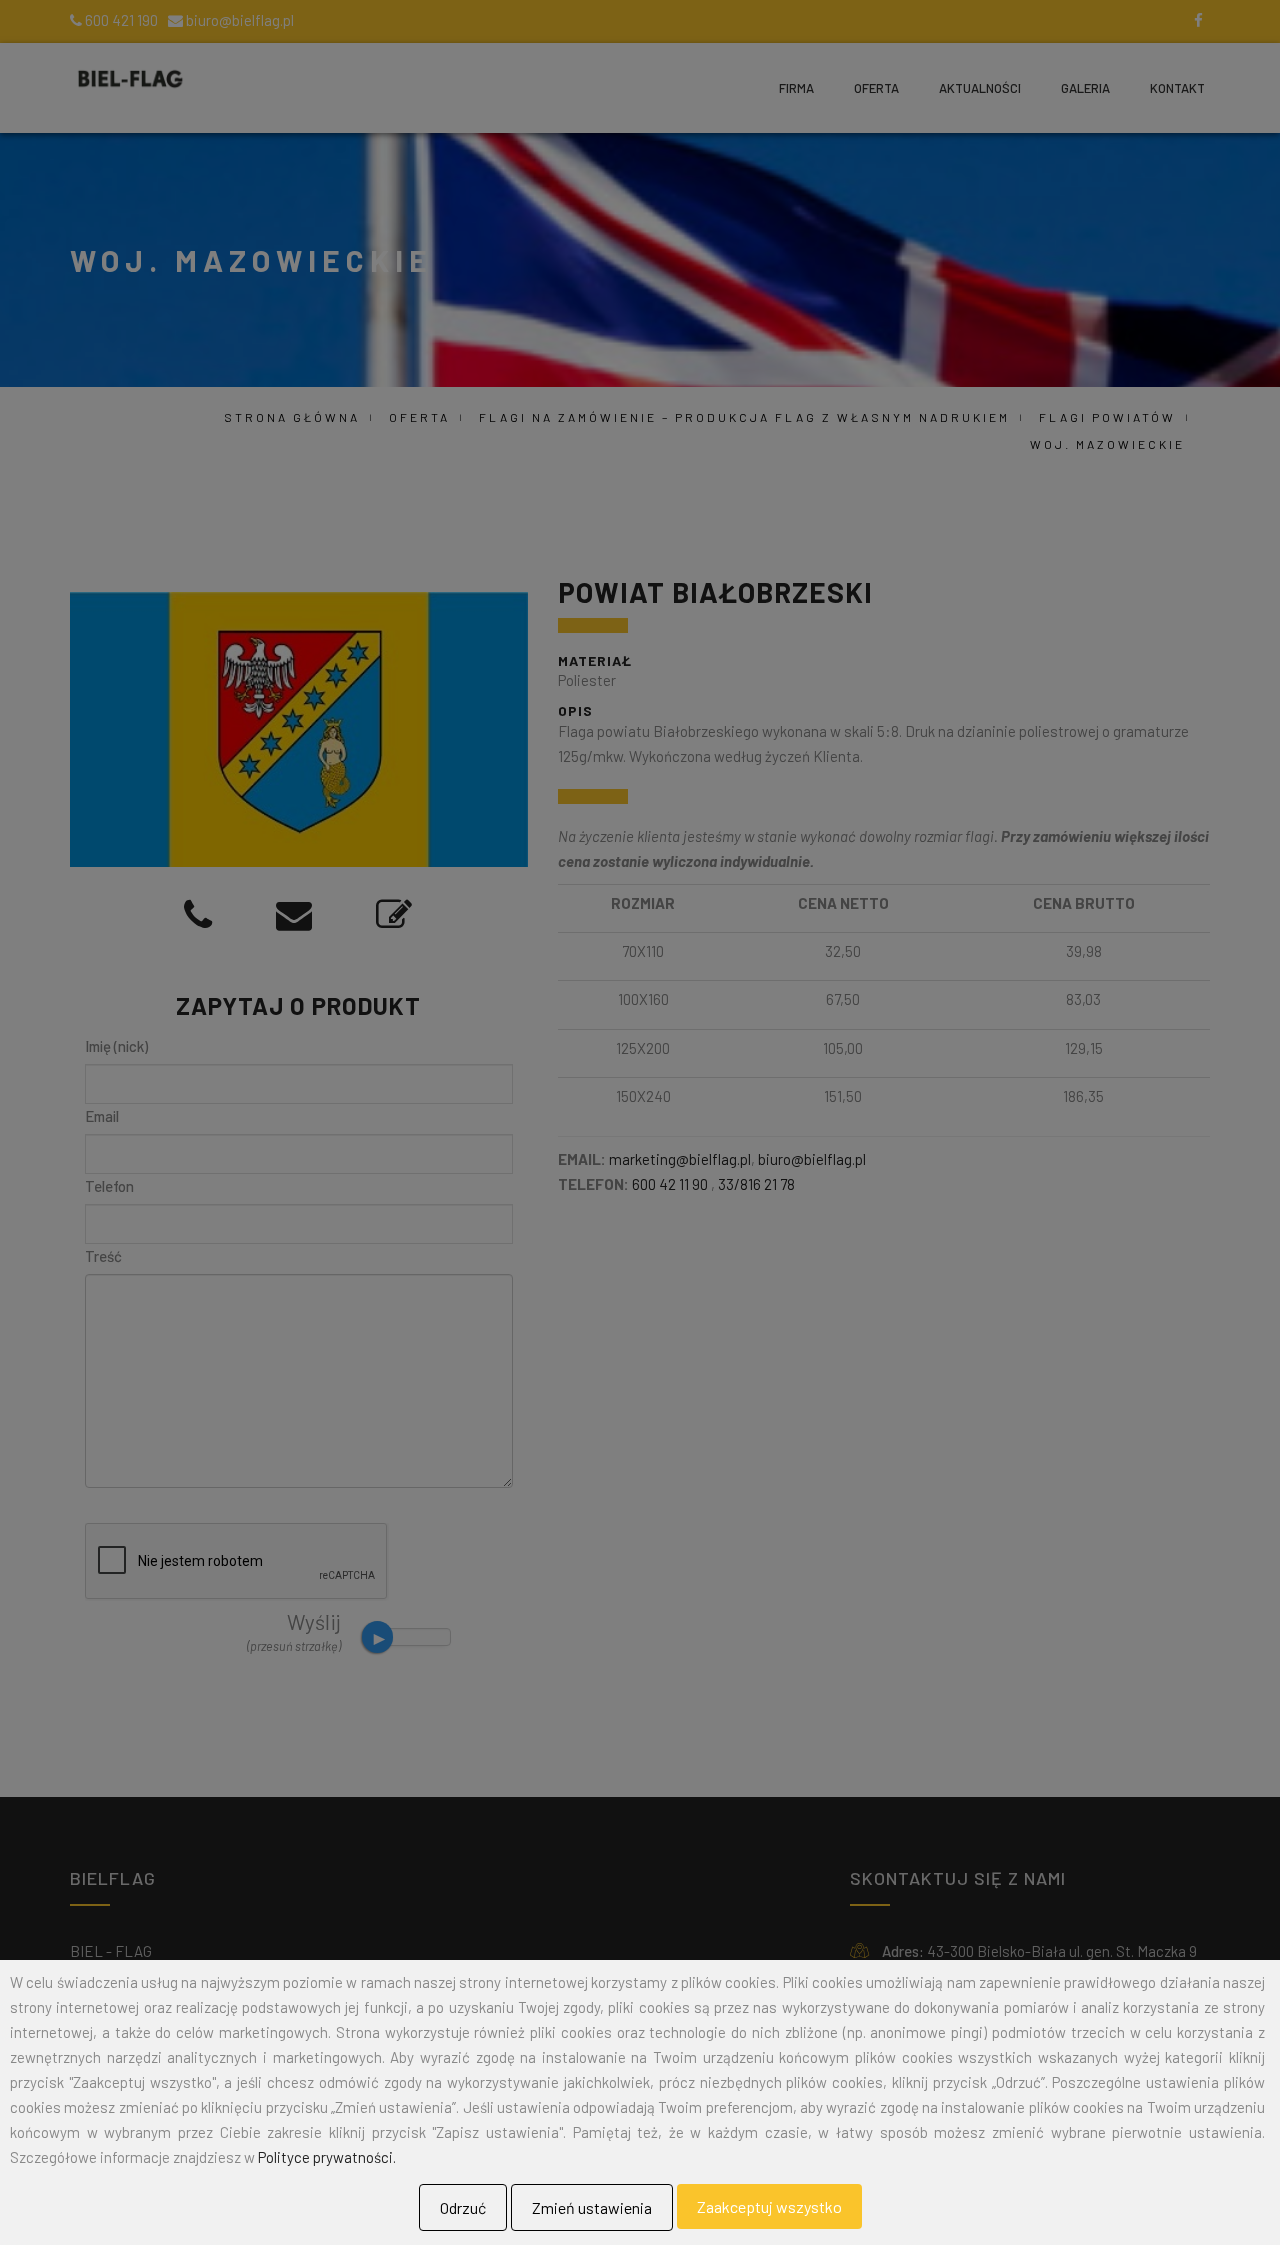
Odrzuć (463, 2207)
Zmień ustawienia (592, 2207)
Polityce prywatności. (327, 2157)
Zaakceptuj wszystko (769, 2206)
